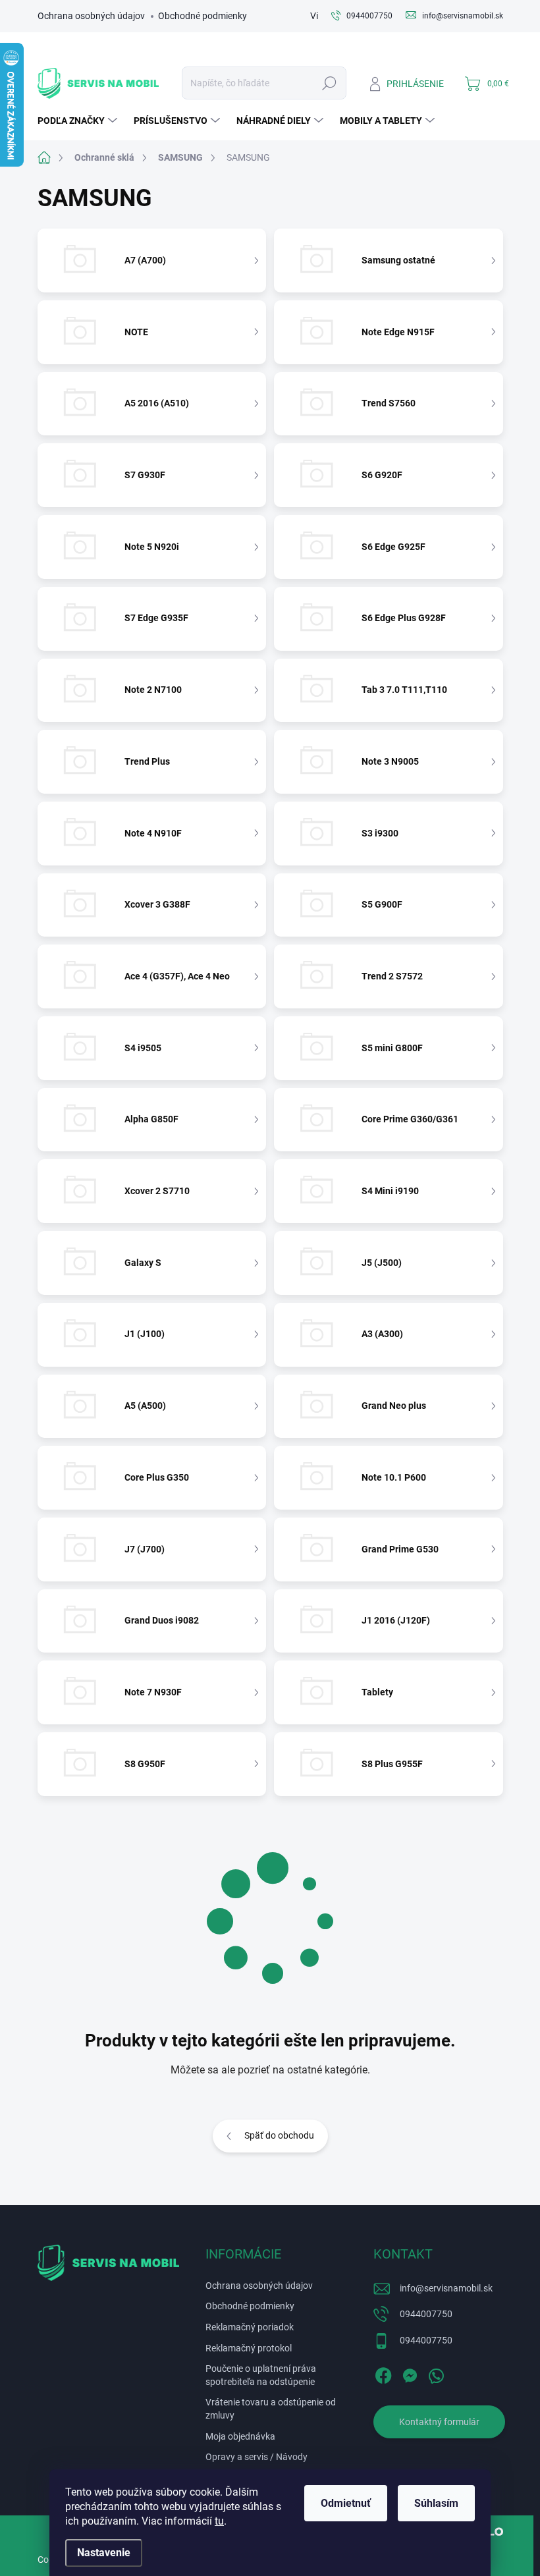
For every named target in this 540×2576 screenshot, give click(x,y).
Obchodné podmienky (202, 16)
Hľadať (329, 83)
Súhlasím (436, 2503)
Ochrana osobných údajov (91, 16)
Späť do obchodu (279, 2135)
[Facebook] (383, 2374)
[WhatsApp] (436, 2374)
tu (219, 2521)
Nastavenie (104, 2553)
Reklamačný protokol (249, 2348)
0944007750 (426, 2314)
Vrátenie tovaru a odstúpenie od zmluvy (271, 2409)
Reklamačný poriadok (250, 2327)
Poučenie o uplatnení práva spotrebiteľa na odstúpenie (261, 2375)
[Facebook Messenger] (410, 2374)
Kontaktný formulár (439, 2422)
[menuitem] (79, 121)
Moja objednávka (240, 2436)
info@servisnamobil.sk (446, 2288)
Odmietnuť (346, 2503)
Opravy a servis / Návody (256, 2457)
